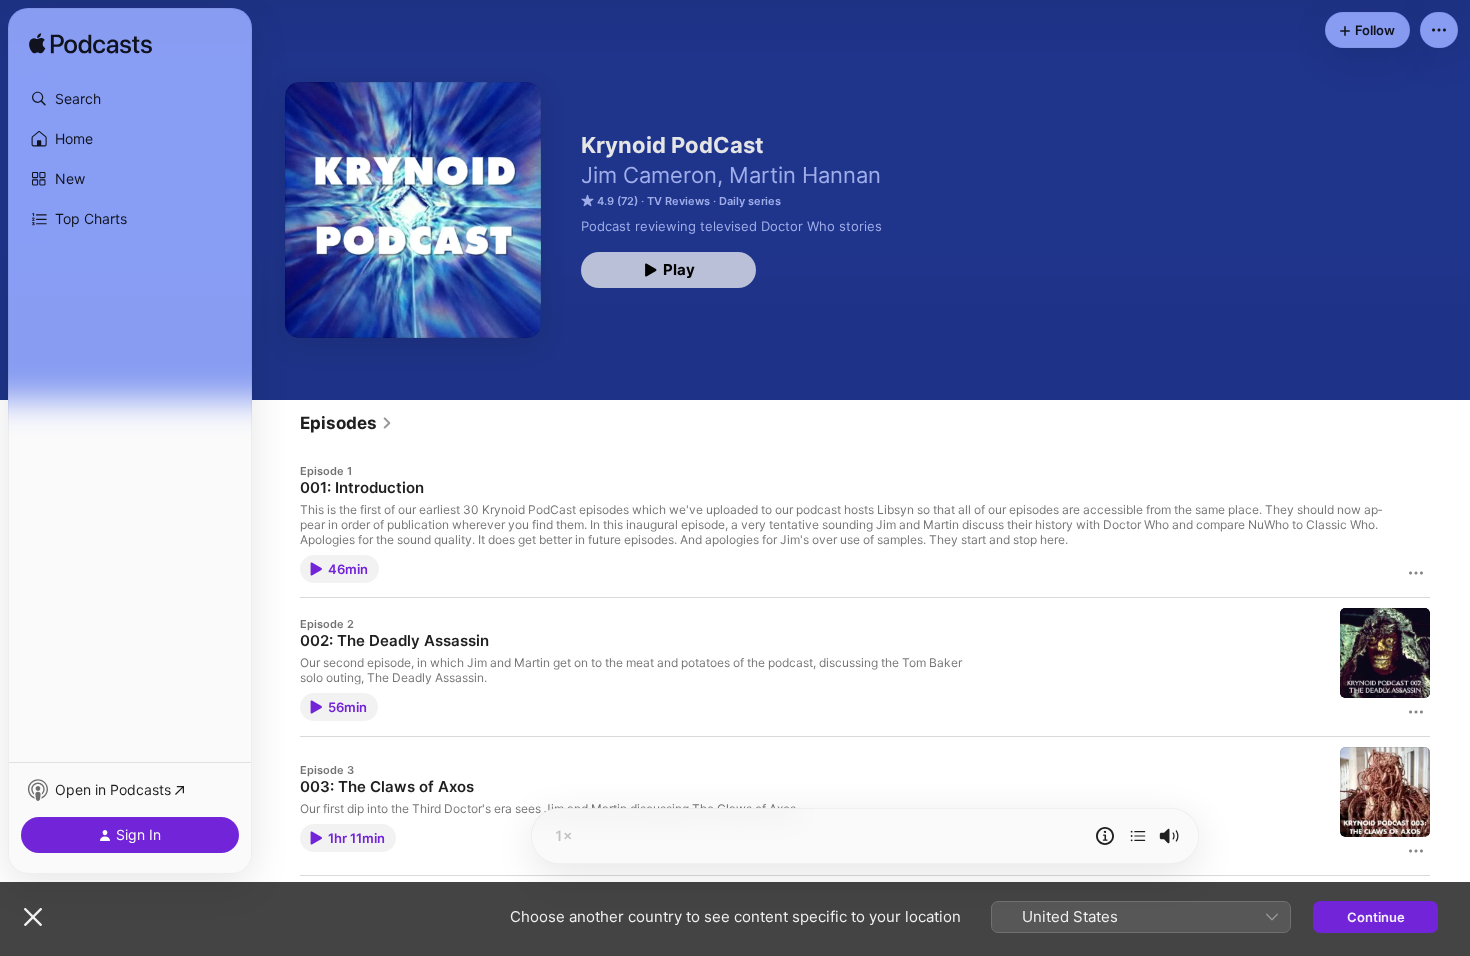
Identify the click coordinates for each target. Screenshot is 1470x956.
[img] (90, 45)
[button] (130, 99)
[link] (346, 423)
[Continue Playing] (1138, 836)
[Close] (33, 917)
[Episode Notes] (1105, 836)
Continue (1376, 917)
